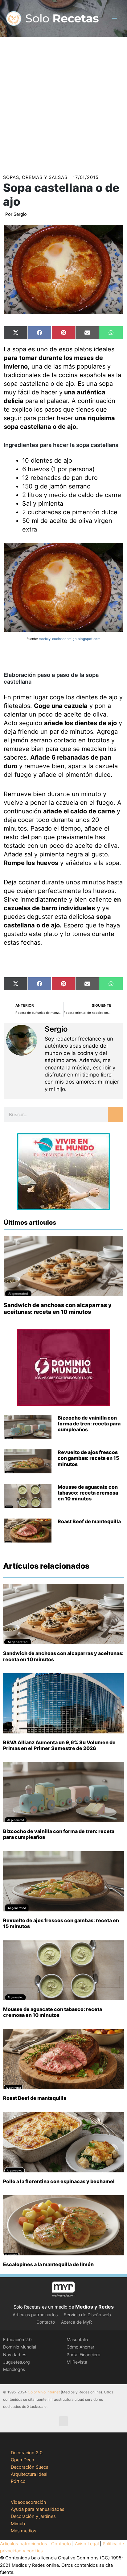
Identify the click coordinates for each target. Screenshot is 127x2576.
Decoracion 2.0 (27, 2453)
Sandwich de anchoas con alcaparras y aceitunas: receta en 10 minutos (58, 1308)
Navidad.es (15, 2355)
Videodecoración (29, 2502)
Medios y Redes (94, 2307)
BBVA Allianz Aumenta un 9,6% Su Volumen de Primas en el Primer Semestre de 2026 (59, 1745)
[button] (63, 2421)
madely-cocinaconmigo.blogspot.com (70, 639)
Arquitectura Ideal (29, 2474)
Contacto (46, 2322)
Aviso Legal (87, 2544)
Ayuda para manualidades (38, 2509)
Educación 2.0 (17, 2339)
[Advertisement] (63, 103)
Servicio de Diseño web (87, 2315)
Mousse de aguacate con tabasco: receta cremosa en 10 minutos (88, 1493)
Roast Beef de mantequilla (89, 1521)
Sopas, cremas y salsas (35, 177)
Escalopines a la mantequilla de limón (48, 2264)
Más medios (24, 2531)
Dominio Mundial (20, 2347)
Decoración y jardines (33, 2516)
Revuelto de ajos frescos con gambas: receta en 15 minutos (88, 1458)
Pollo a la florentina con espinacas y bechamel (59, 2181)
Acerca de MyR (76, 2322)
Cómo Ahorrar (80, 2347)
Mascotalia (77, 2339)
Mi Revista (77, 2362)
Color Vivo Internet (44, 2392)
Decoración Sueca (30, 2467)
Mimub (18, 2524)
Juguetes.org (16, 2362)
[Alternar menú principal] (114, 18)
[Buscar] (116, 1115)
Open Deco (23, 2460)
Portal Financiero (83, 2355)
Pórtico (18, 2481)
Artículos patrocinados (35, 2315)
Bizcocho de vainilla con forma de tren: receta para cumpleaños (89, 1424)
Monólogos (14, 2369)
